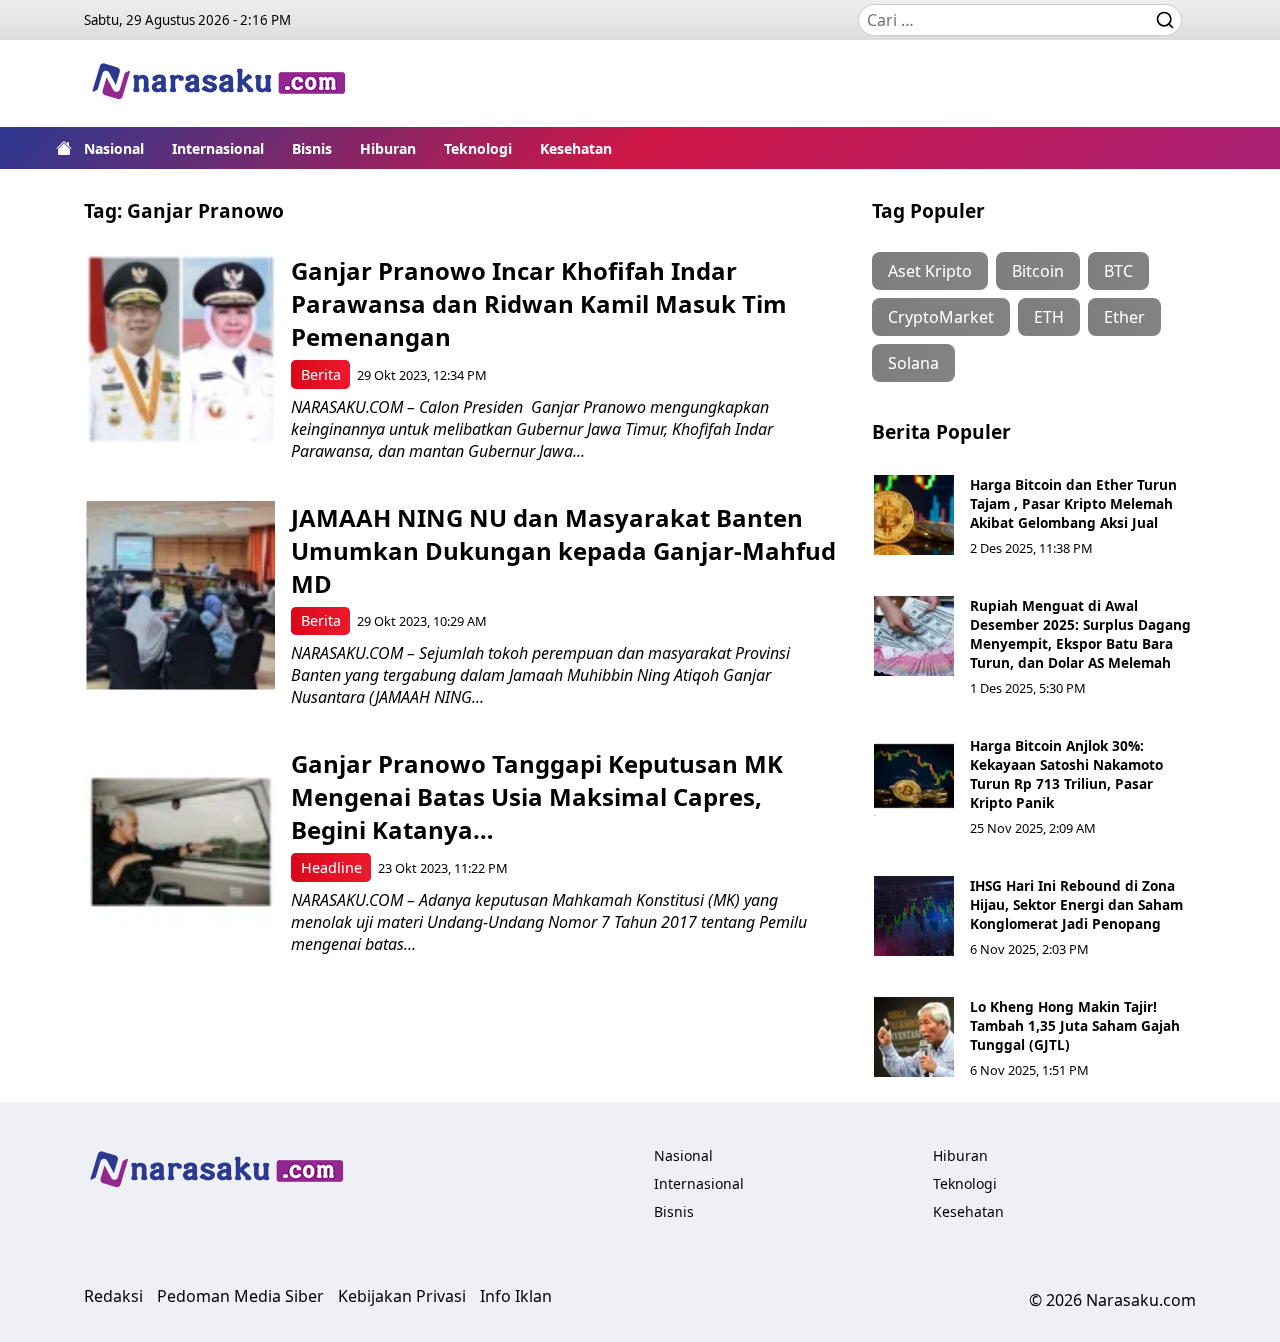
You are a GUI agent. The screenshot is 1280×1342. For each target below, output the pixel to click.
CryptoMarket (941, 317)
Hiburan (388, 148)
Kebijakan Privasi (402, 1296)
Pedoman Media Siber (240, 1296)
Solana (913, 363)
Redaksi (113, 1296)
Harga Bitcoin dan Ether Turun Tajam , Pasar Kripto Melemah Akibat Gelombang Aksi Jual (1073, 503)
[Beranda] (64, 148)
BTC (1118, 271)
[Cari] (1165, 20)
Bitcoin (1038, 271)
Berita (321, 374)
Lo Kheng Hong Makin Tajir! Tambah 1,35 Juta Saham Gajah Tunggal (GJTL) (1075, 1025)
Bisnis (312, 148)
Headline (331, 867)
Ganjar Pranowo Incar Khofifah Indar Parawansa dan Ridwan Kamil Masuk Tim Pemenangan (539, 303)
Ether (1124, 317)
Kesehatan (576, 148)
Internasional (218, 148)
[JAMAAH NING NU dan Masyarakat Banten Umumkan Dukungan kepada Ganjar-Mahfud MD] (180, 595)
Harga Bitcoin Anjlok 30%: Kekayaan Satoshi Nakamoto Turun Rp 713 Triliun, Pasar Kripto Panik (1066, 774)
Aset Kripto (930, 271)
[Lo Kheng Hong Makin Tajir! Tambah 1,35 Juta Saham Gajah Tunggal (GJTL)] (914, 1037)
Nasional (114, 148)
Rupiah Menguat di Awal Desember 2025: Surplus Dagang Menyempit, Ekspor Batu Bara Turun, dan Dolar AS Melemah (1080, 634)
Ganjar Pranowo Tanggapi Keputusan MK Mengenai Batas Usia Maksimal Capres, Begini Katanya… (537, 796)
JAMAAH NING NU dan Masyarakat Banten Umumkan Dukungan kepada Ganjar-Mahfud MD (563, 550)
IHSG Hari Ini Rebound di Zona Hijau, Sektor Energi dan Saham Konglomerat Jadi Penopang (1076, 904)
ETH (1049, 317)
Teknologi (478, 148)
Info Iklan (516, 1296)
